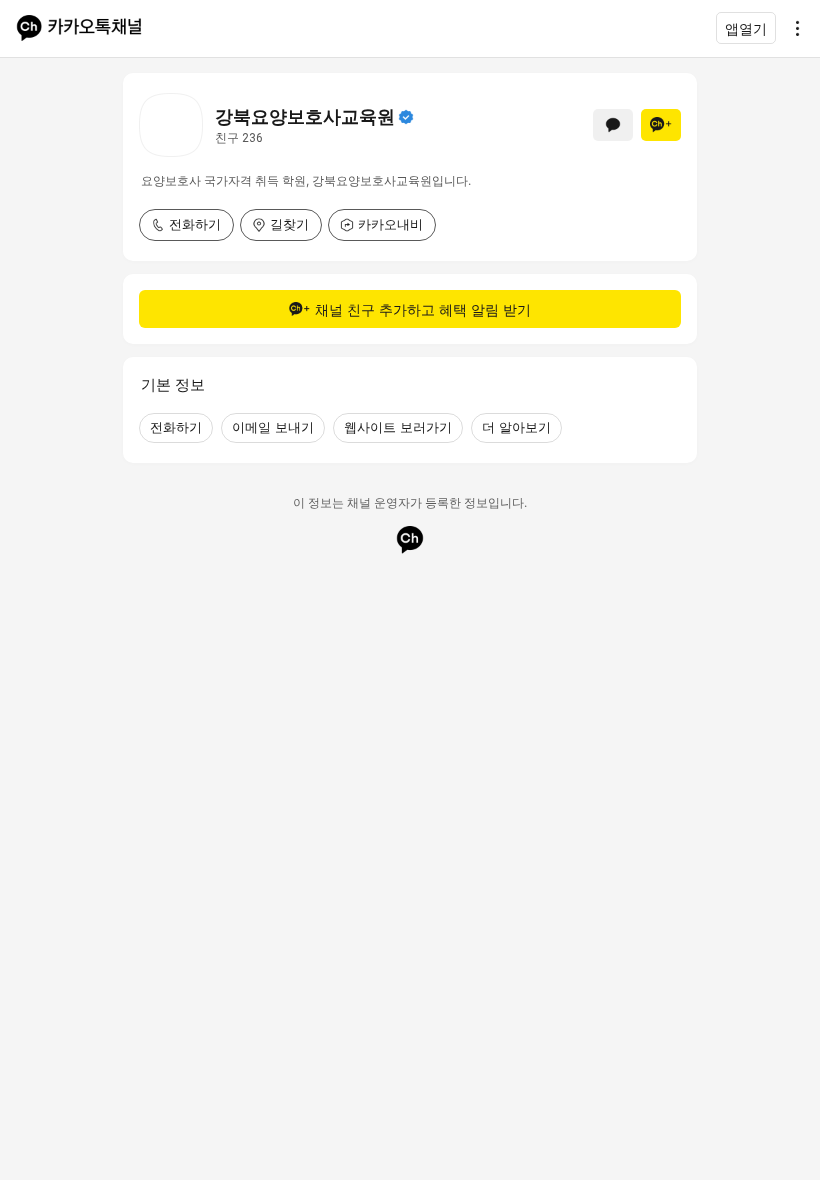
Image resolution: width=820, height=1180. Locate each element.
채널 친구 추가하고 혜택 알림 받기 (423, 309)
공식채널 (406, 117)
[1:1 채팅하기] (613, 125)
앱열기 (746, 28)
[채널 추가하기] (661, 125)
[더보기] (792, 28)
